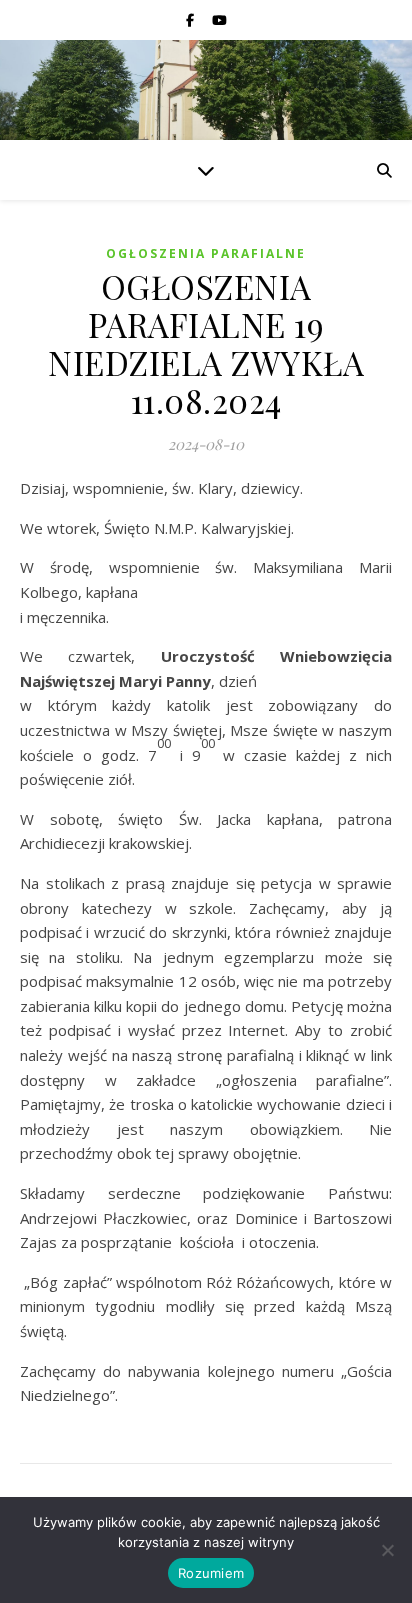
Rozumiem (211, 1573)
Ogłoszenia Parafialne (206, 253)
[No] (387, 1550)
